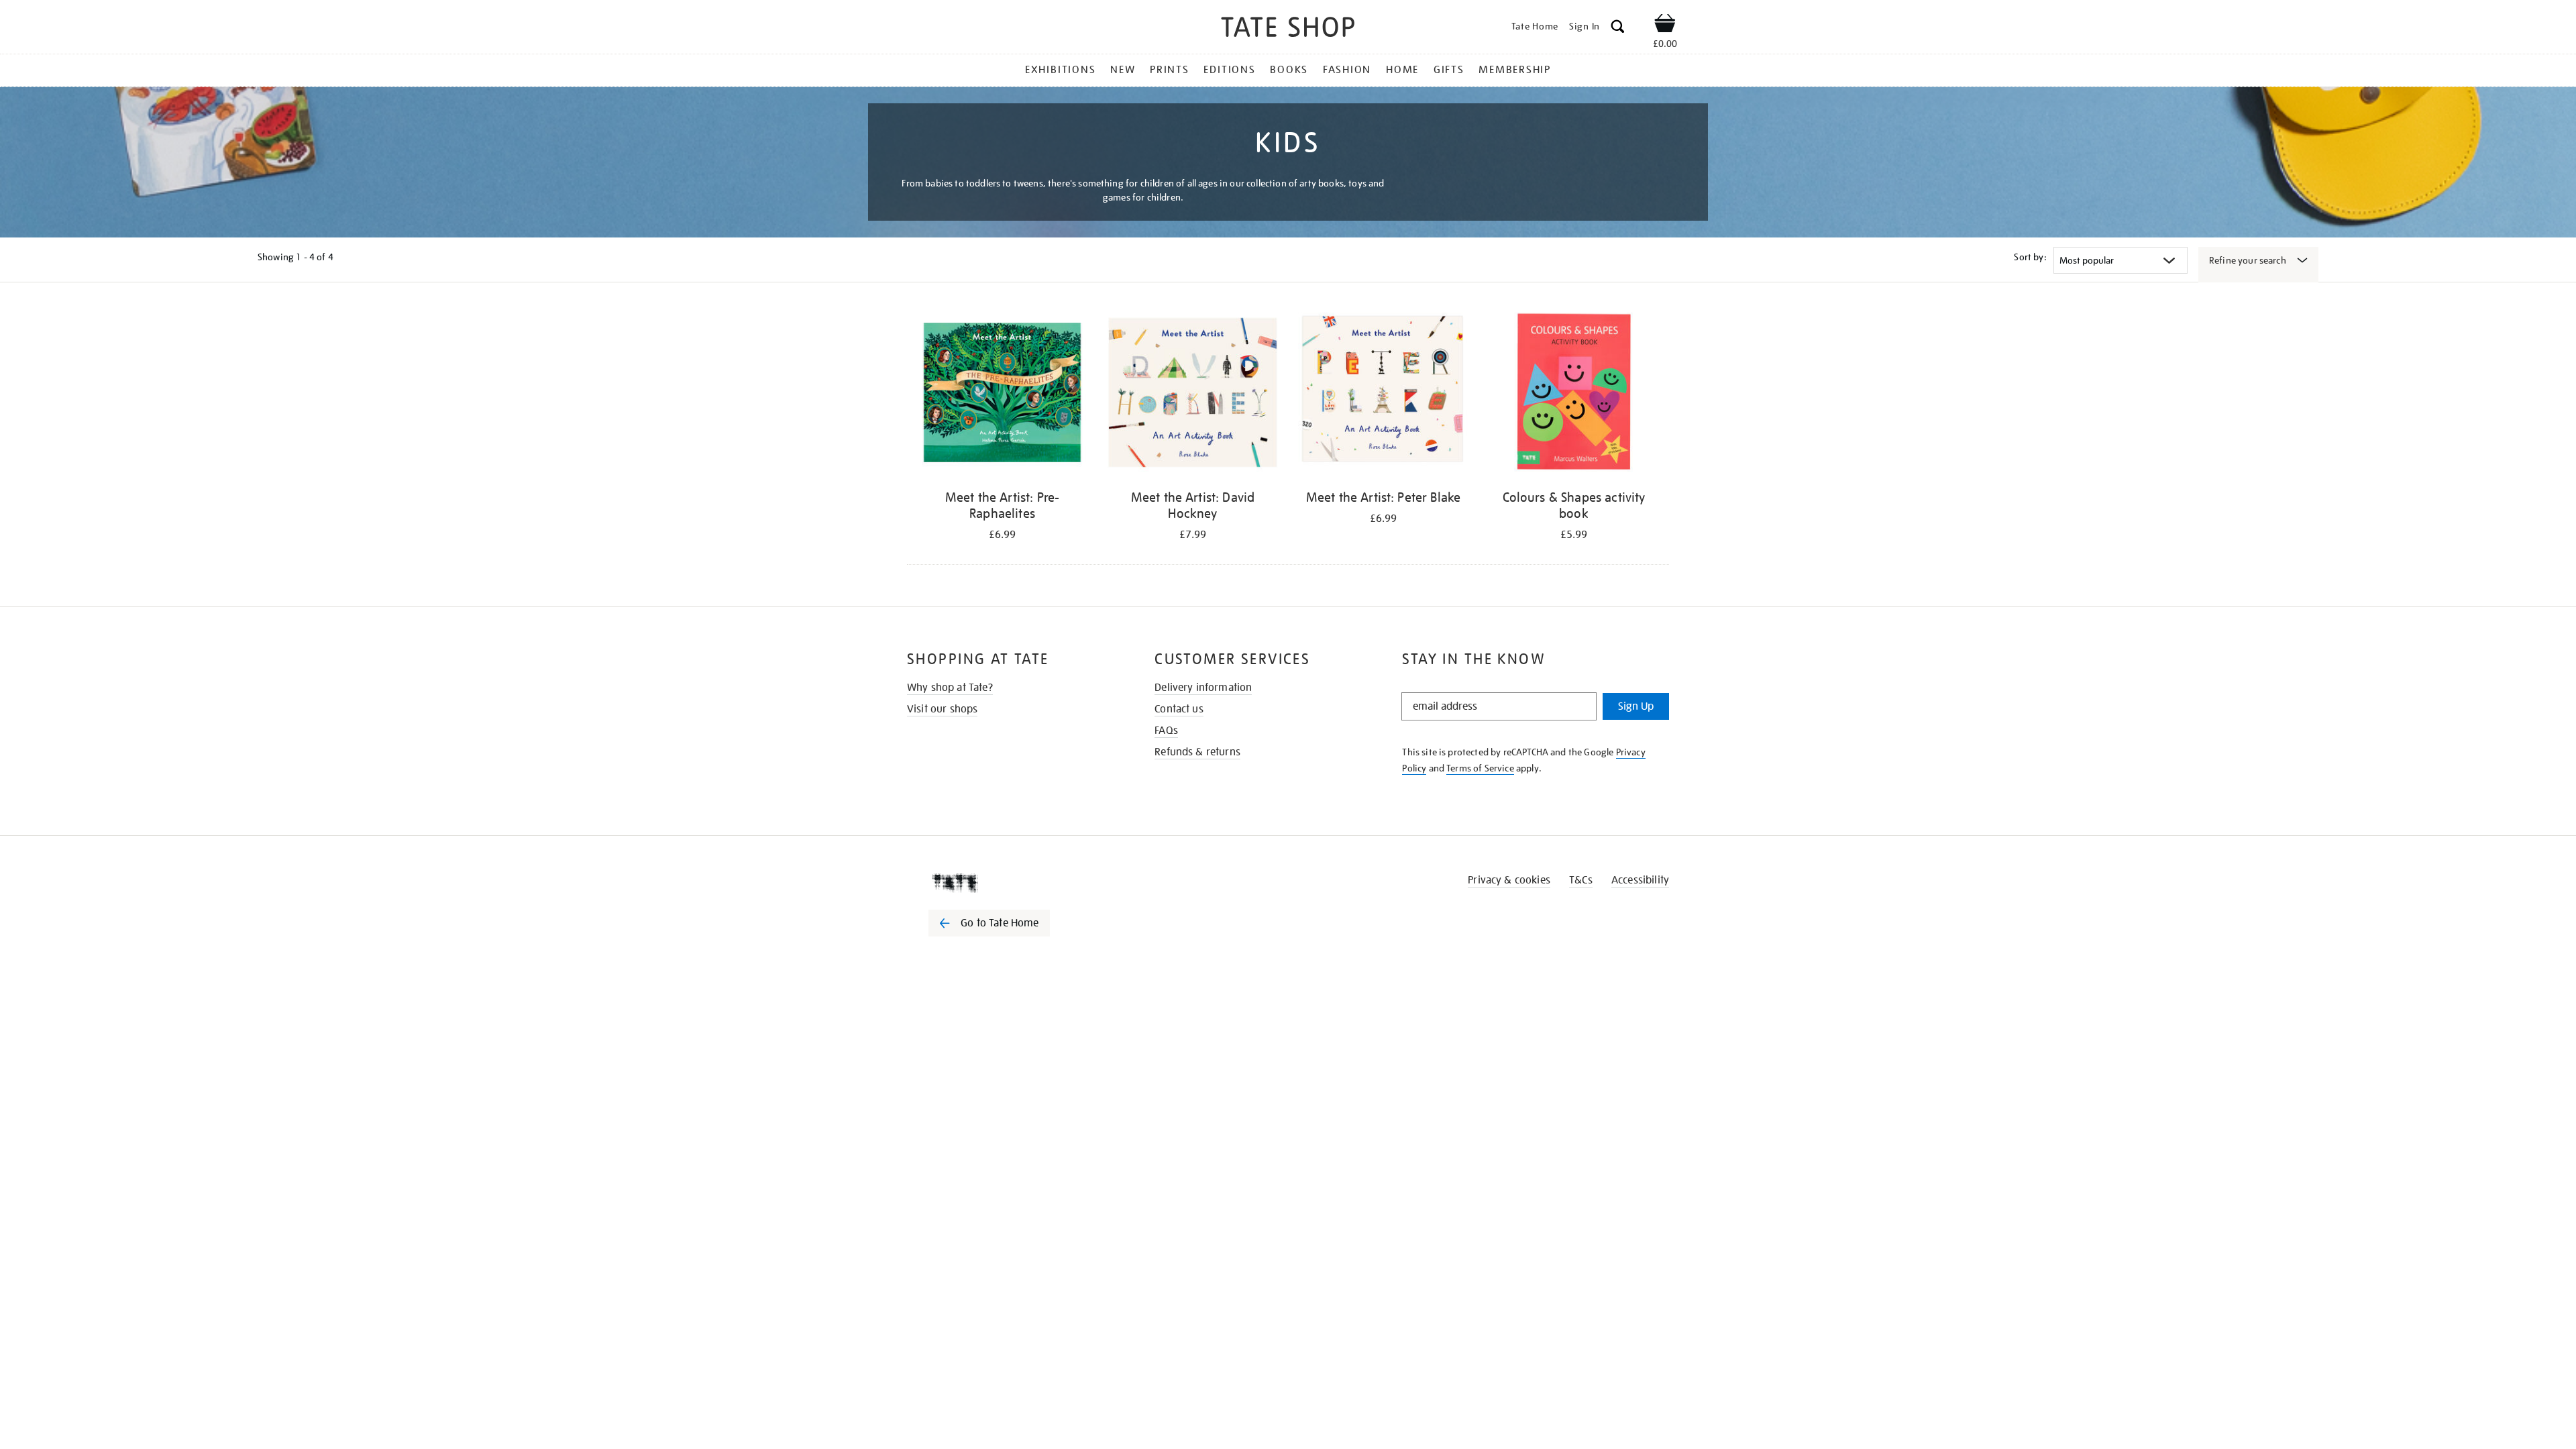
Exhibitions (1060, 70)
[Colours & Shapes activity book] (1574, 395)
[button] (1618, 29)
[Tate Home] (1013, 883)
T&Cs (1581, 880)
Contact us (1179, 709)
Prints (1170, 70)
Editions (1229, 70)
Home (1402, 70)
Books (1289, 70)
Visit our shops (942, 709)
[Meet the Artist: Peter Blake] (1383, 395)
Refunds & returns (1197, 752)
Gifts (1449, 70)
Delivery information (1203, 688)
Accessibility (1640, 880)
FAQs (1166, 731)
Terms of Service (1480, 768)
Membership (1515, 70)
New (1123, 70)
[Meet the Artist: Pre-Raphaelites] (1002, 395)
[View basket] (1665, 25)
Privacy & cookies (1509, 880)
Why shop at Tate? (950, 688)
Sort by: (2030, 257)
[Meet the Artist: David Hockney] (1193, 395)
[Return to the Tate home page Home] (1288, 29)
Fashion (1347, 70)
